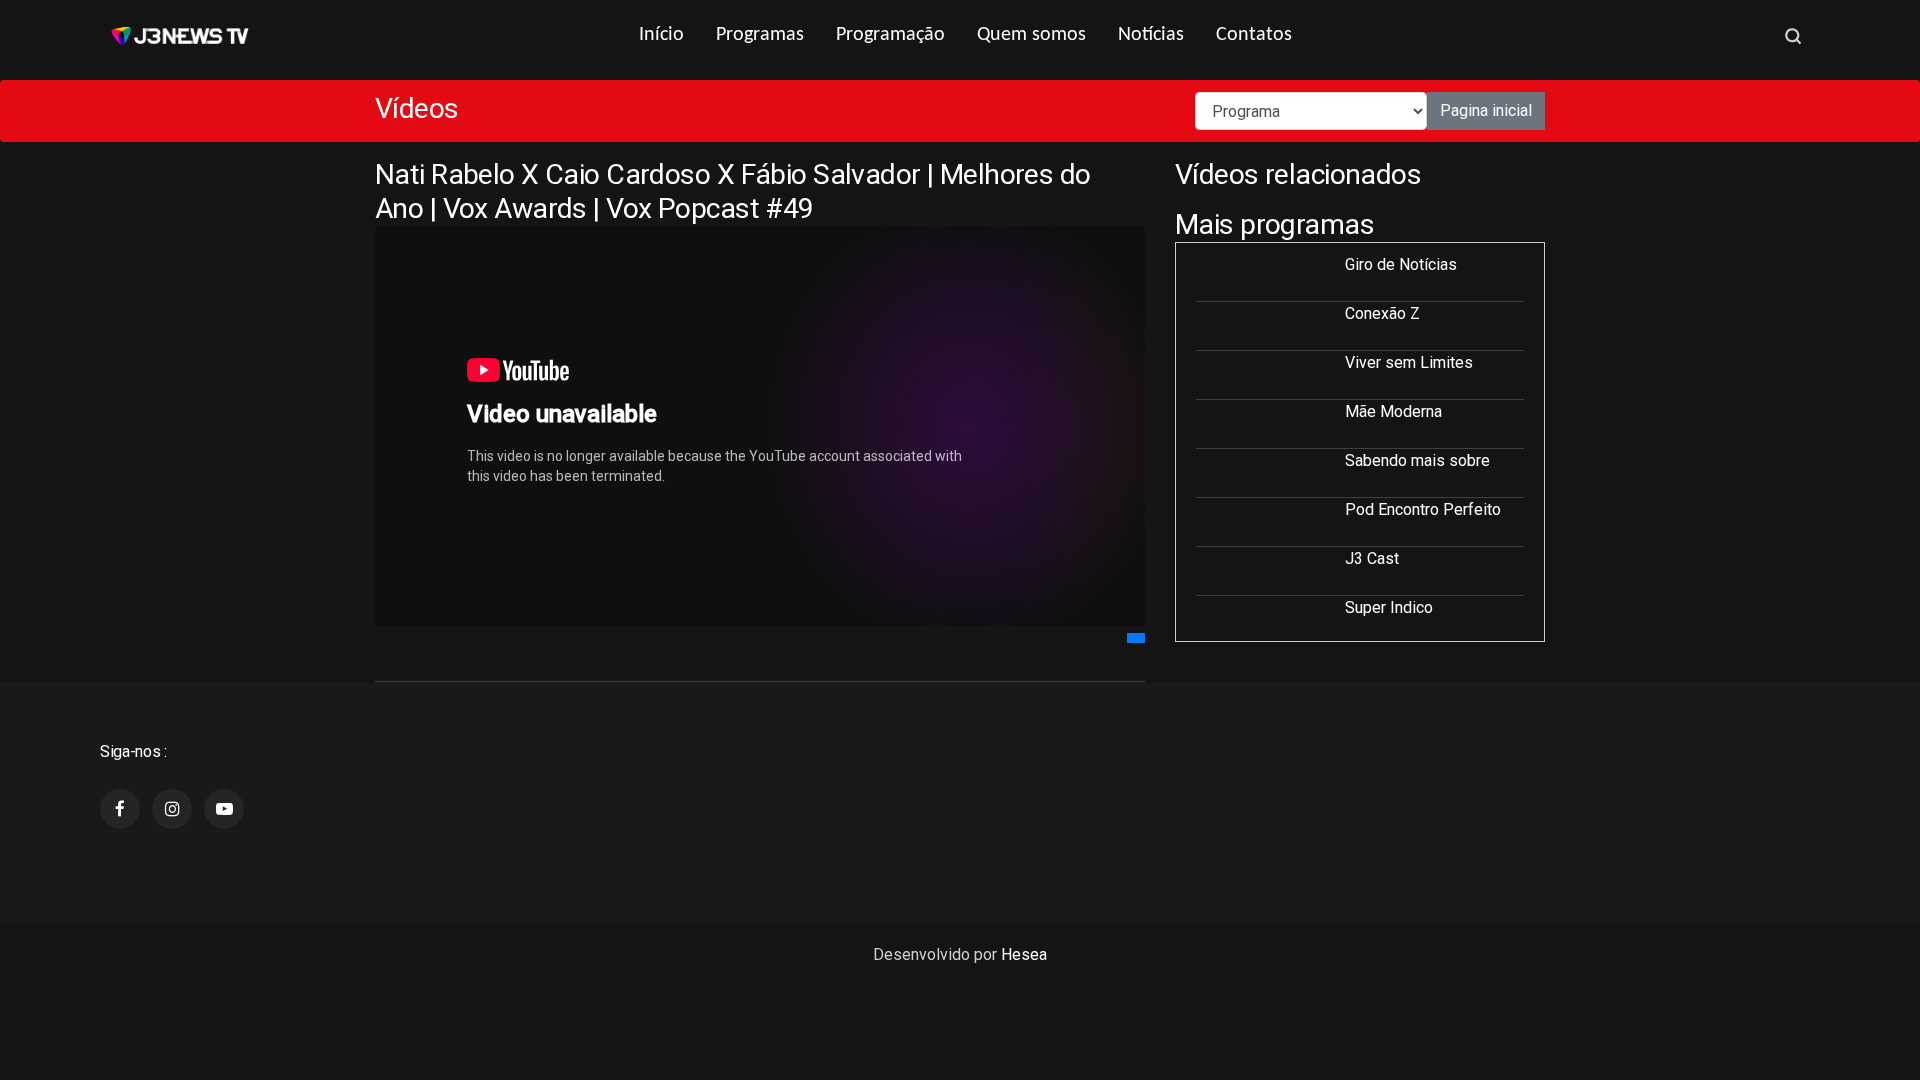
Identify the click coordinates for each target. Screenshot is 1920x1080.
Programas (760, 35)
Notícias (1151, 35)
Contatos (1254, 35)
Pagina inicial (1486, 110)
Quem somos (1031, 35)
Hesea (1024, 954)
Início (661, 35)
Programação (890, 35)
